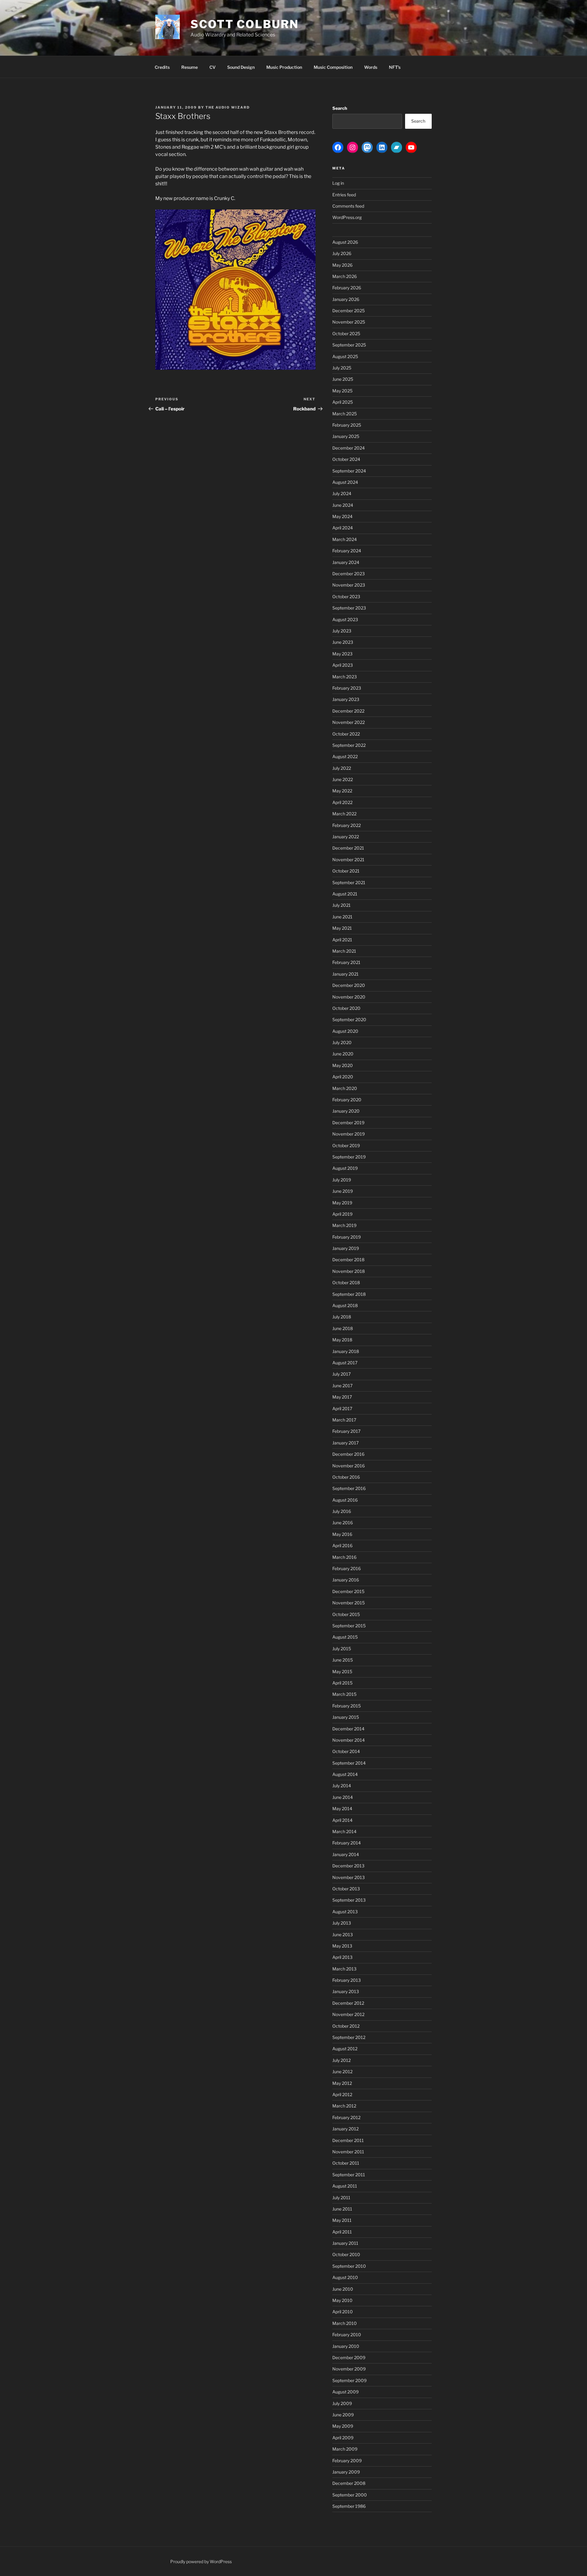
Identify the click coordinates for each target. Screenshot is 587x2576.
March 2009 (345, 2449)
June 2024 (343, 505)
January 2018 (346, 1351)
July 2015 (342, 1649)
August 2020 (345, 1031)
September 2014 (349, 1763)
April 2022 (342, 802)
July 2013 (342, 1923)
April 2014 (342, 1820)
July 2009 (342, 2403)
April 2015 (342, 1683)
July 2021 (341, 905)
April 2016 (342, 1546)
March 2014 (344, 1831)
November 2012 (348, 2014)
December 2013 (348, 1866)
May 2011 (342, 2220)
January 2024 (346, 562)
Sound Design (241, 67)
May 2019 (342, 1203)
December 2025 (349, 311)
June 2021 (342, 917)
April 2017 (342, 1408)
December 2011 (348, 2140)
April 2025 (343, 402)
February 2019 (347, 1237)
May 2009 (343, 2426)
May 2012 (342, 2083)
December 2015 (348, 1591)
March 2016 (344, 1557)
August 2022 (345, 756)
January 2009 (346, 2472)
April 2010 (343, 2312)
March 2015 (344, 1694)
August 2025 (345, 356)
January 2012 (345, 2129)
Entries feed (344, 195)
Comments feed (348, 206)
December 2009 (349, 2357)
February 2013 (347, 1980)
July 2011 (341, 2198)
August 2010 (345, 2277)
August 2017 (345, 1363)
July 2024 (342, 493)
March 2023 (345, 677)
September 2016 (349, 1488)
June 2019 (343, 1191)
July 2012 (341, 2060)
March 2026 (345, 276)
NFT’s (395, 67)
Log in (338, 183)
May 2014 (342, 1809)
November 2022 (349, 722)
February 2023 (347, 688)
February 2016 (347, 1568)
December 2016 (348, 1454)
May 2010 (342, 2300)
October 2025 (346, 334)
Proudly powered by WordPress (201, 2561)
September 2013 (349, 1900)
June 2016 (343, 1523)
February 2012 (346, 2117)
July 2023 (342, 631)
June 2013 (343, 1935)
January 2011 (345, 2243)
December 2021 (348, 848)
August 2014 (345, 1774)
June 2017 (342, 1386)
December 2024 (349, 448)
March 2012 (344, 2106)
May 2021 (342, 928)
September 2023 (349, 608)
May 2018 (342, 1340)
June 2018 (343, 1328)
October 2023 (346, 597)
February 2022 (347, 825)
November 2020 (349, 997)
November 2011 (348, 2152)
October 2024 (346, 459)
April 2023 (343, 665)
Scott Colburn (244, 24)
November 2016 (349, 1466)
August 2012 (345, 2049)
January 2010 (346, 2346)
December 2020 (349, 985)
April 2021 (342, 940)
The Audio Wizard (228, 107)
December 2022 (348, 711)
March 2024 (345, 539)
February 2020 (347, 1100)
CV (212, 67)
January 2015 (346, 1717)
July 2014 (342, 1786)
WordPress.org (347, 217)
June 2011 (342, 2209)
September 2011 (349, 2175)
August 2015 (345, 1637)
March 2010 (345, 2323)
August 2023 (345, 619)
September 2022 (349, 745)
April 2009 (343, 2438)
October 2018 (346, 1282)
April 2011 (342, 2232)
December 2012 (348, 2003)
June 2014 (343, 1797)
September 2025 (349, 345)
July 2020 (342, 1042)
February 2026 (347, 288)
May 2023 (342, 654)
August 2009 (345, 2392)
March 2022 (344, 814)
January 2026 (346, 299)
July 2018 (342, 1317)
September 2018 (349, 1294)
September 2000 (350, 2495)
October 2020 (346, 1008)
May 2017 (342, 1397)
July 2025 (342, 368)
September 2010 (349, 2266)
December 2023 (349, 574)
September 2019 (349, 1157)
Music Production (284, 67)
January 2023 (346, 699)
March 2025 (345, 414)
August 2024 (345, 482)
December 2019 (348, 1123)
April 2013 (342, 1957)
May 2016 (342, 1534)
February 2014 (347, 1843)
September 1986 (349, 2506)
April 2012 (342, 2094)
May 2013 (342, 1946)
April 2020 (343, 1077)
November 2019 (349, 1134)
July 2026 (342, 253)
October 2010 (346, 2254)
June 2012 (342, 2072)
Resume (190, 67)
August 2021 (345, 894)
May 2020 (343, 1065)
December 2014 (348, 1729)
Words (371, 67)
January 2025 (346, 436)
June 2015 (343, 1660)
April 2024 (343, 528)
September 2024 (349, 471)
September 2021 (349, 882)
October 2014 (346, 1751)
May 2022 (342, 791)
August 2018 (345, 1305)
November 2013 (349, 1877)
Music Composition (333, 67)
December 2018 (348, 1260)
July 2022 (342, 768)
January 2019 (346, 1248)
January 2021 (345, 974)
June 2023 (343, 642)
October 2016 (346, 1477)
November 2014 (349, 1740)
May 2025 (342, 391)
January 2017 (345, 1443)
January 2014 (346, 1854)
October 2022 (346, 734)
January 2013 (346, 1991)
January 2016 (346, 1580)
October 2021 (346, 871)
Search (340, 108)
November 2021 (348, 860)
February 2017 (346, 1431)
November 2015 (349, 1603)
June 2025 (343, 379)
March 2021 (344, 951)
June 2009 (343, 2415)
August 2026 (345, 242)
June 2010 (343, 2289)
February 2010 (347, 2335)
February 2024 (347, 551)
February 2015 (347, 1706)
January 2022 (346, 837)
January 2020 (346, 1111)
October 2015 (346, 1614)
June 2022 (343, 779)
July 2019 (342, 1180)
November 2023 (349, 585)
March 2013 (344, 1969)
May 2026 (342, 265)
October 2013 (346, 1889)
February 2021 (346, 962)
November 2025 (349, 322)
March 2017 (344, 1420)
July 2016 (342, 1511)
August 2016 (345, 1500)
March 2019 (344, 1225)
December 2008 (349, 2483)
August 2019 (345, 1168)
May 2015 (342, 1672)
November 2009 (349, 2369)
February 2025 (347, 425)
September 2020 (349, 1019)
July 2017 (341, 1374)
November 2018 (349, 1271)
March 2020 (345, 1088)
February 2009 (347, 2461)
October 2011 (346, 2163)
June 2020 (343, 1054)
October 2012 (346, 2026)
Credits (162, 67)
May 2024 (342, 516)
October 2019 (346, 1145)
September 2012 (349, 2037)
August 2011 (345, 2186)
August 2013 (345, 1912)
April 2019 (342, 1214)
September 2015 (349, 1626)
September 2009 (349, 2380)
